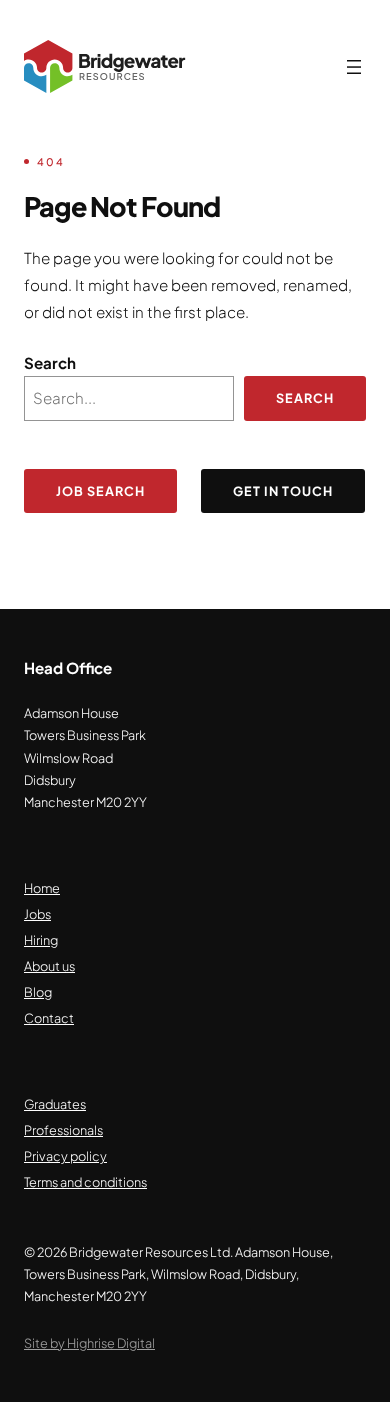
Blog (38, 992)
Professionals (63, 1130)
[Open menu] (354, 67)
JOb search (100, 491)
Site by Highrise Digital (89, 1343)
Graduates (55, 1104)
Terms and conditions (85, 1182)
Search (50, 362)
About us (49, 966)
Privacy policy (65, 1156)
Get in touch (283, 491)
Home (42, 888)
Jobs (37, 914)
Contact (49, 1018)
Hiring (41, 940)
